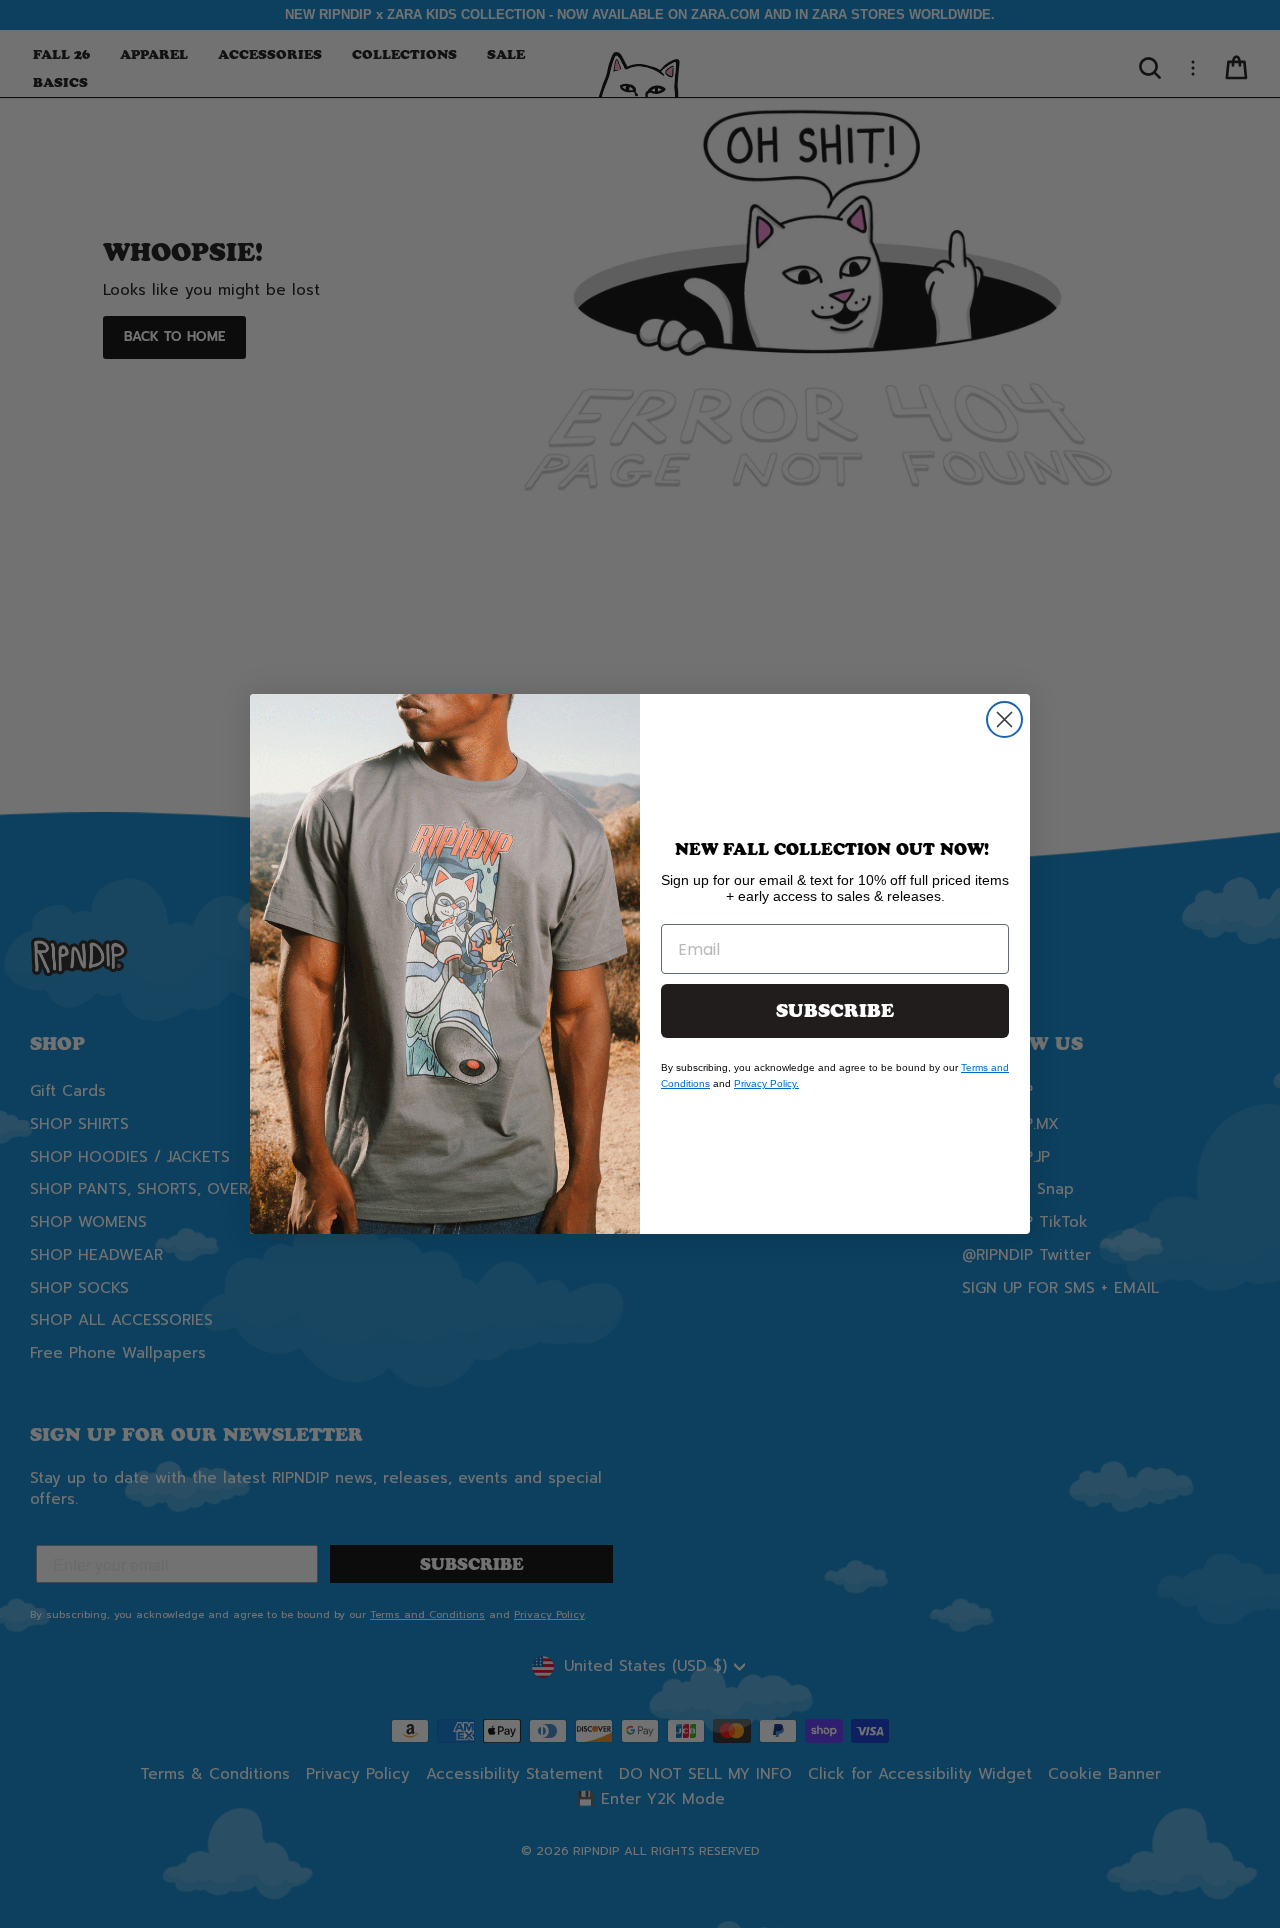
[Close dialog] (1004, 719)
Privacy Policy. (766, 1083)
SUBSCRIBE (835, 1011)
